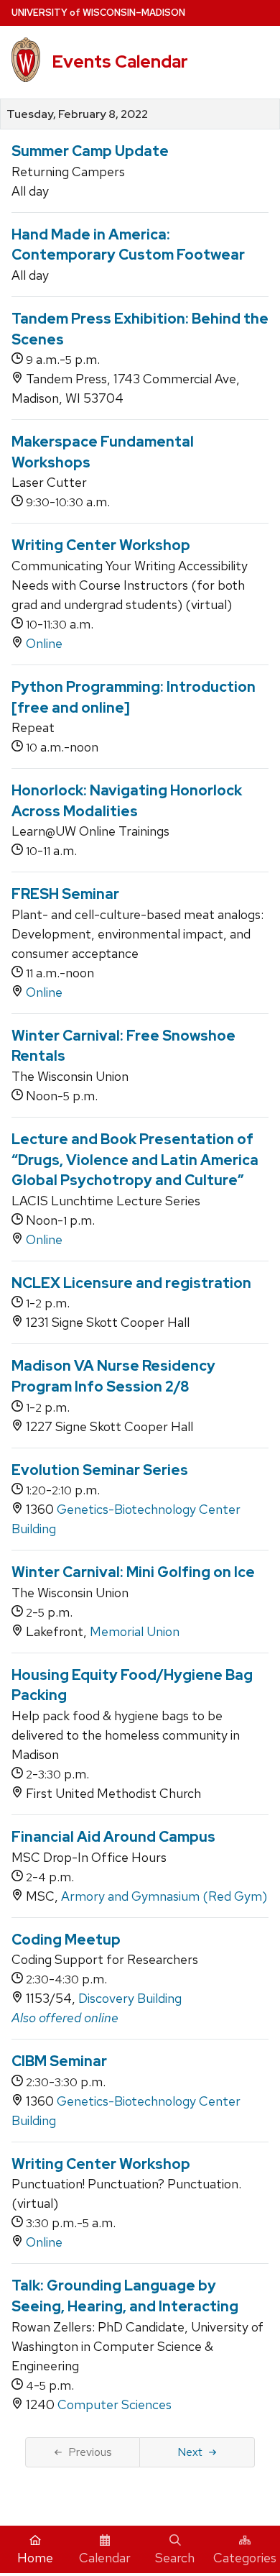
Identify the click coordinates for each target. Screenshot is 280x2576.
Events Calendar (120, 61)
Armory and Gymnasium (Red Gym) (164, 1896)
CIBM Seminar (59, 2061)
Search (175, 2558)
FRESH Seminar (65, 894)
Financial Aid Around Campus (113, 1837)
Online (44, 643)
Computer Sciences (115, 2404)
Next (190, 2452)
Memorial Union (135, 1631)
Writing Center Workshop (101, 545)
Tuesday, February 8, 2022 (77, 114)
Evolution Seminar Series (100, 1470)
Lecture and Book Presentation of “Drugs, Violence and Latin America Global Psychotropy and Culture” (135, 1160)
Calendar (105, 2558)
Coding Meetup (66, 1940)
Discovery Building (130, 1998)
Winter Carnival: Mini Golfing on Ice (133, 1572)
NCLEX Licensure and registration (131, 1283)
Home (35, 2558)
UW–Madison (98, 13)
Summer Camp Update (90, 151)
